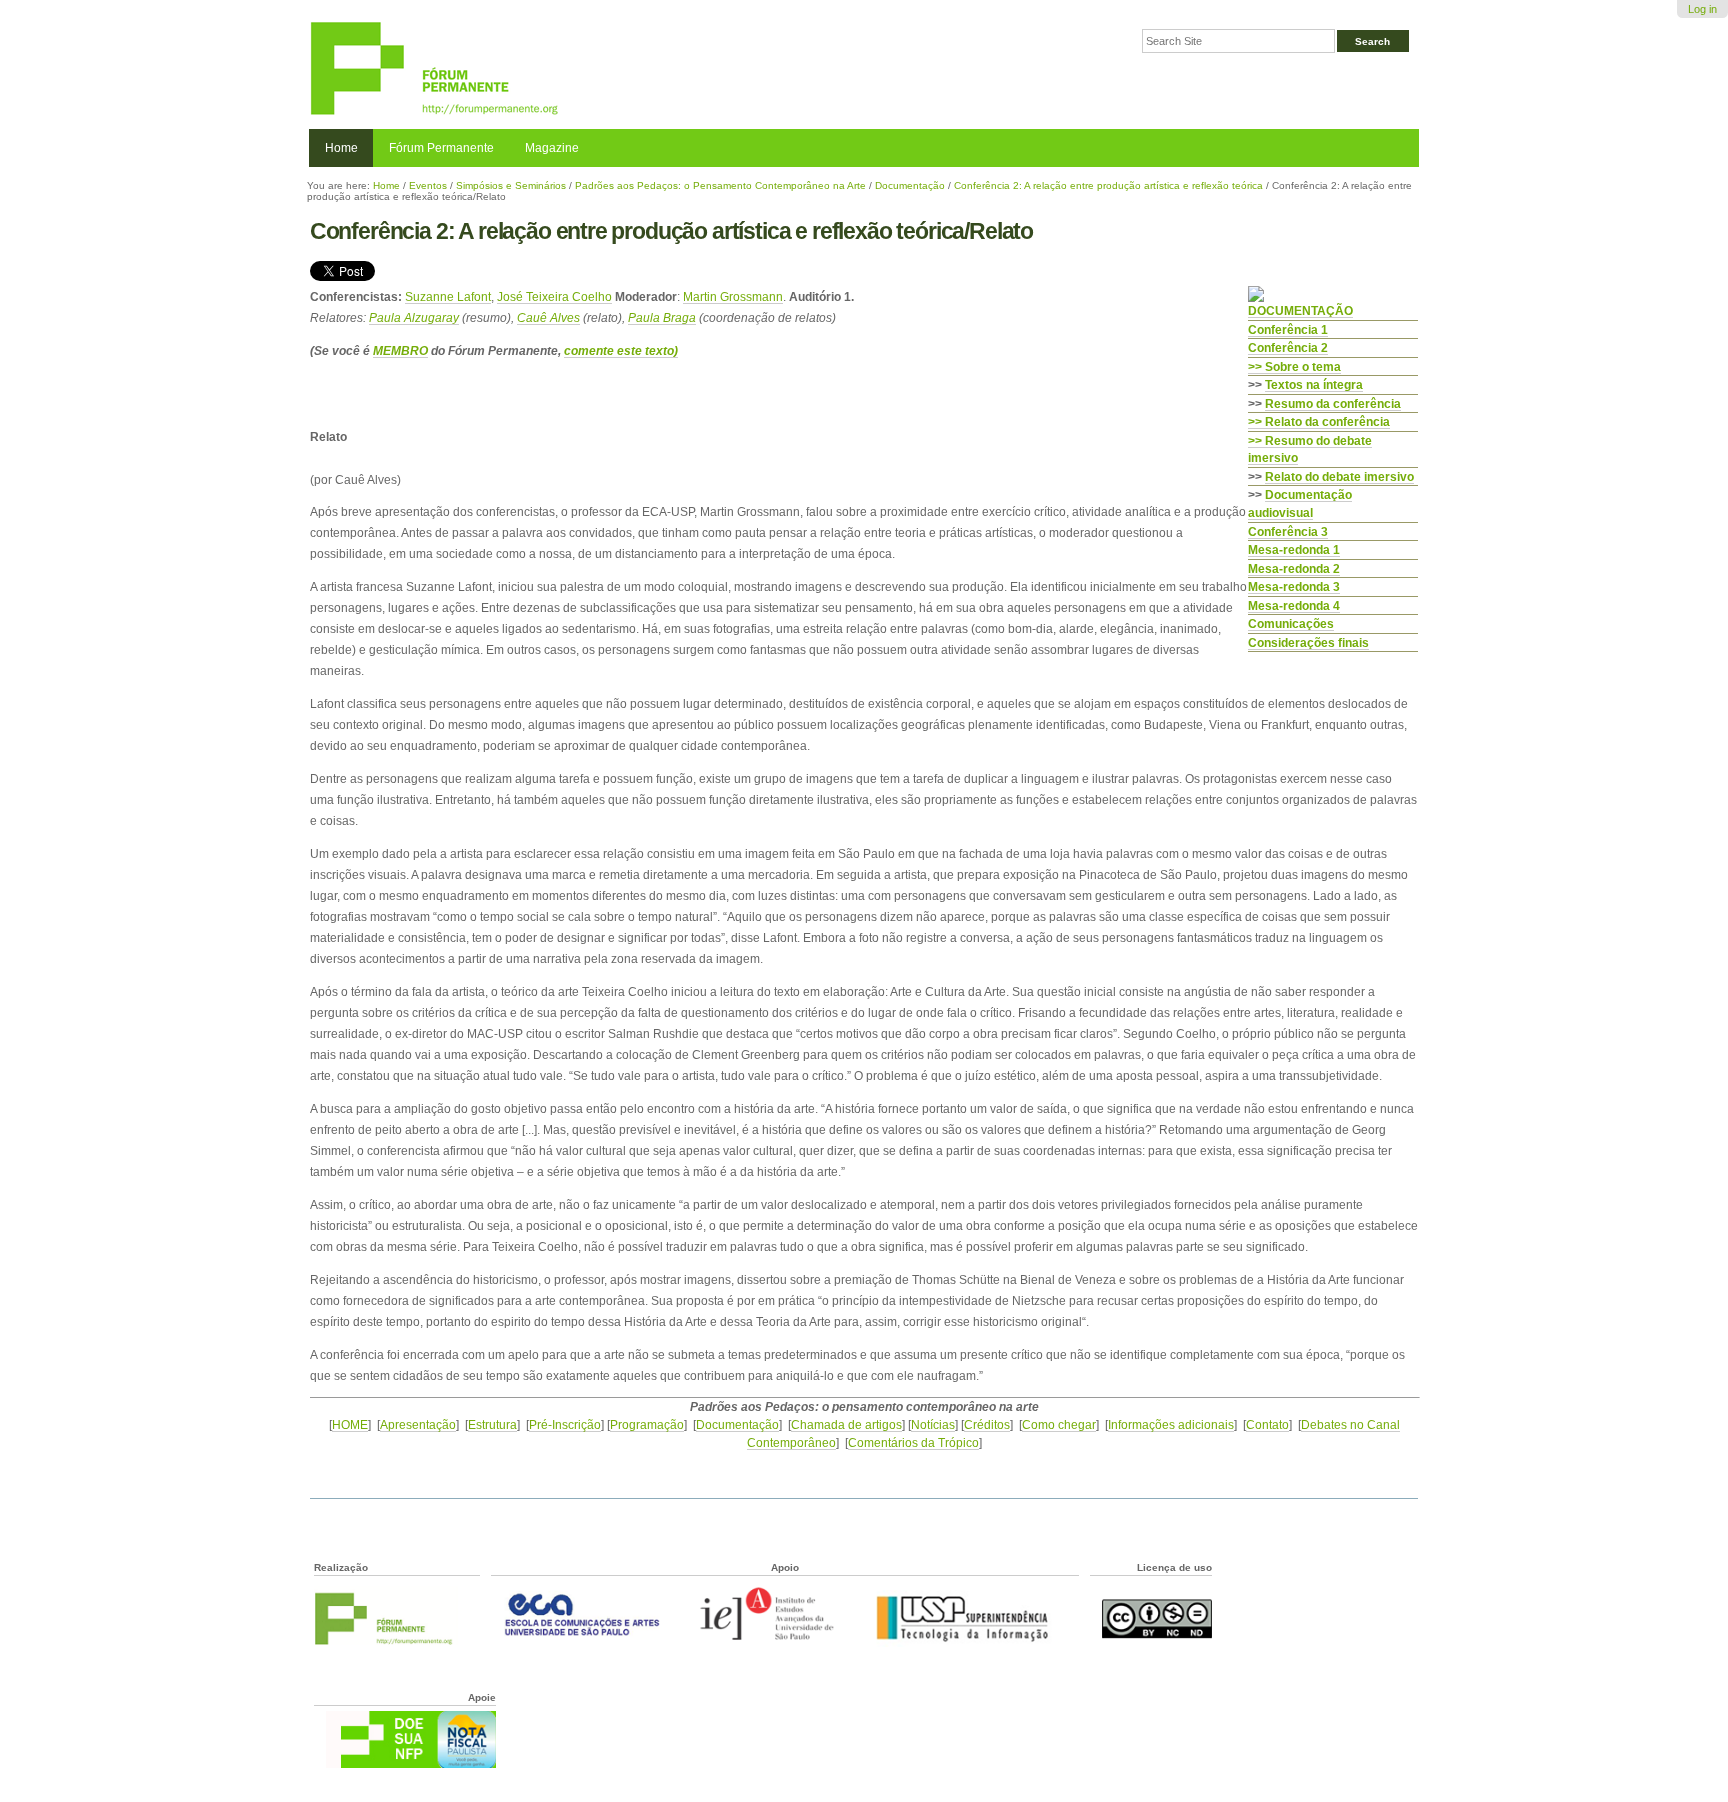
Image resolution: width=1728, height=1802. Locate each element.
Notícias (933, 1424)
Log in (1702, 9)
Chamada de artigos (846, 1424)
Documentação (910, 185)
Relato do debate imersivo (1339, 476)
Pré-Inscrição (565, 1424)
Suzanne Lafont (448, 296)
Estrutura (492, 1424)
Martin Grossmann (733, 296)
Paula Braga (662, 317)
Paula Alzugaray (414, 317)
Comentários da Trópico (913, 1442)
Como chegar (1059, 1424)
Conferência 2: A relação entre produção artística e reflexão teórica (1108, 185)
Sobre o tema (1303, 366)
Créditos (987, 1424)
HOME (350, 1424)
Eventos (428, 185)
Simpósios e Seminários (511, 185)
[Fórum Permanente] (586, 69)
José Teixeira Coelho (554, 296)
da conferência (1333, 403)
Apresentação (418, 1424)
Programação (647, 1424)
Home (341, 148)
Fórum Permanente (441, 148)
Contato (1267, 1424)
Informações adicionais (1171, 1424)
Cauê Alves (548, 317)
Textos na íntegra (1314, 384)
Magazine (552, 148)
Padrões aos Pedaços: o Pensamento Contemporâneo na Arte (720, 185)
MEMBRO (400, 350)
